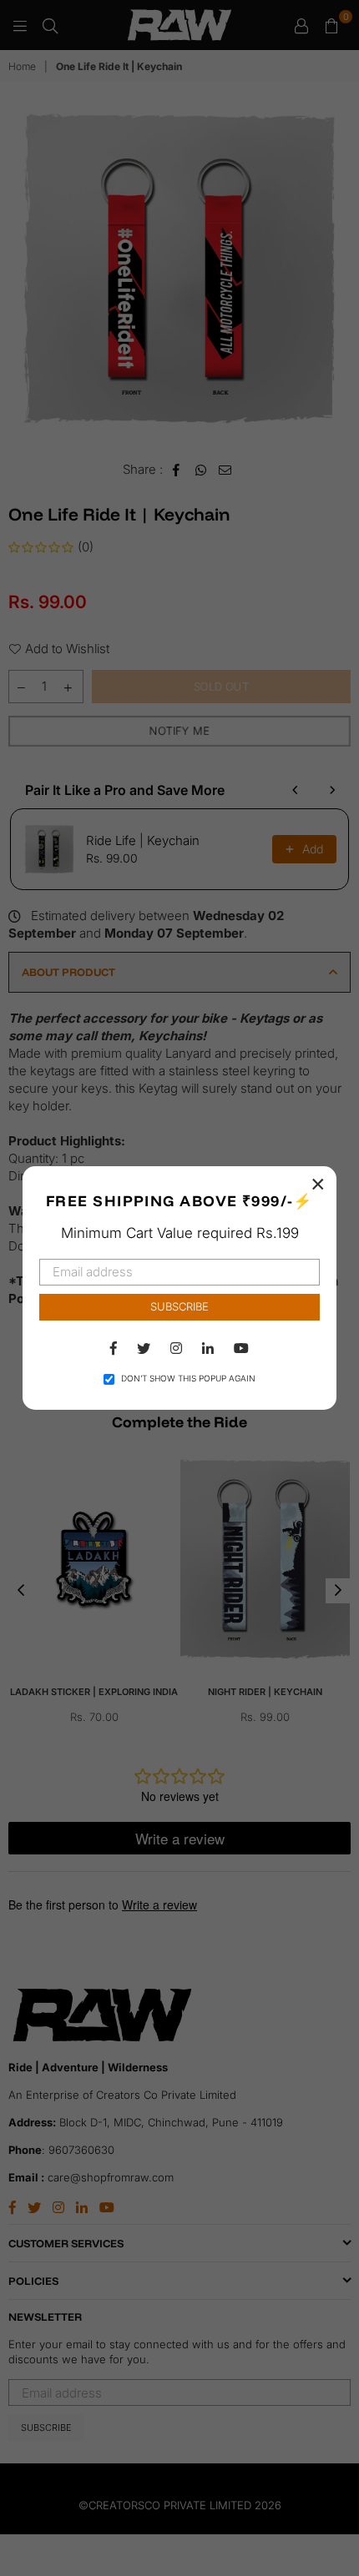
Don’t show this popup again (188, 1378)
